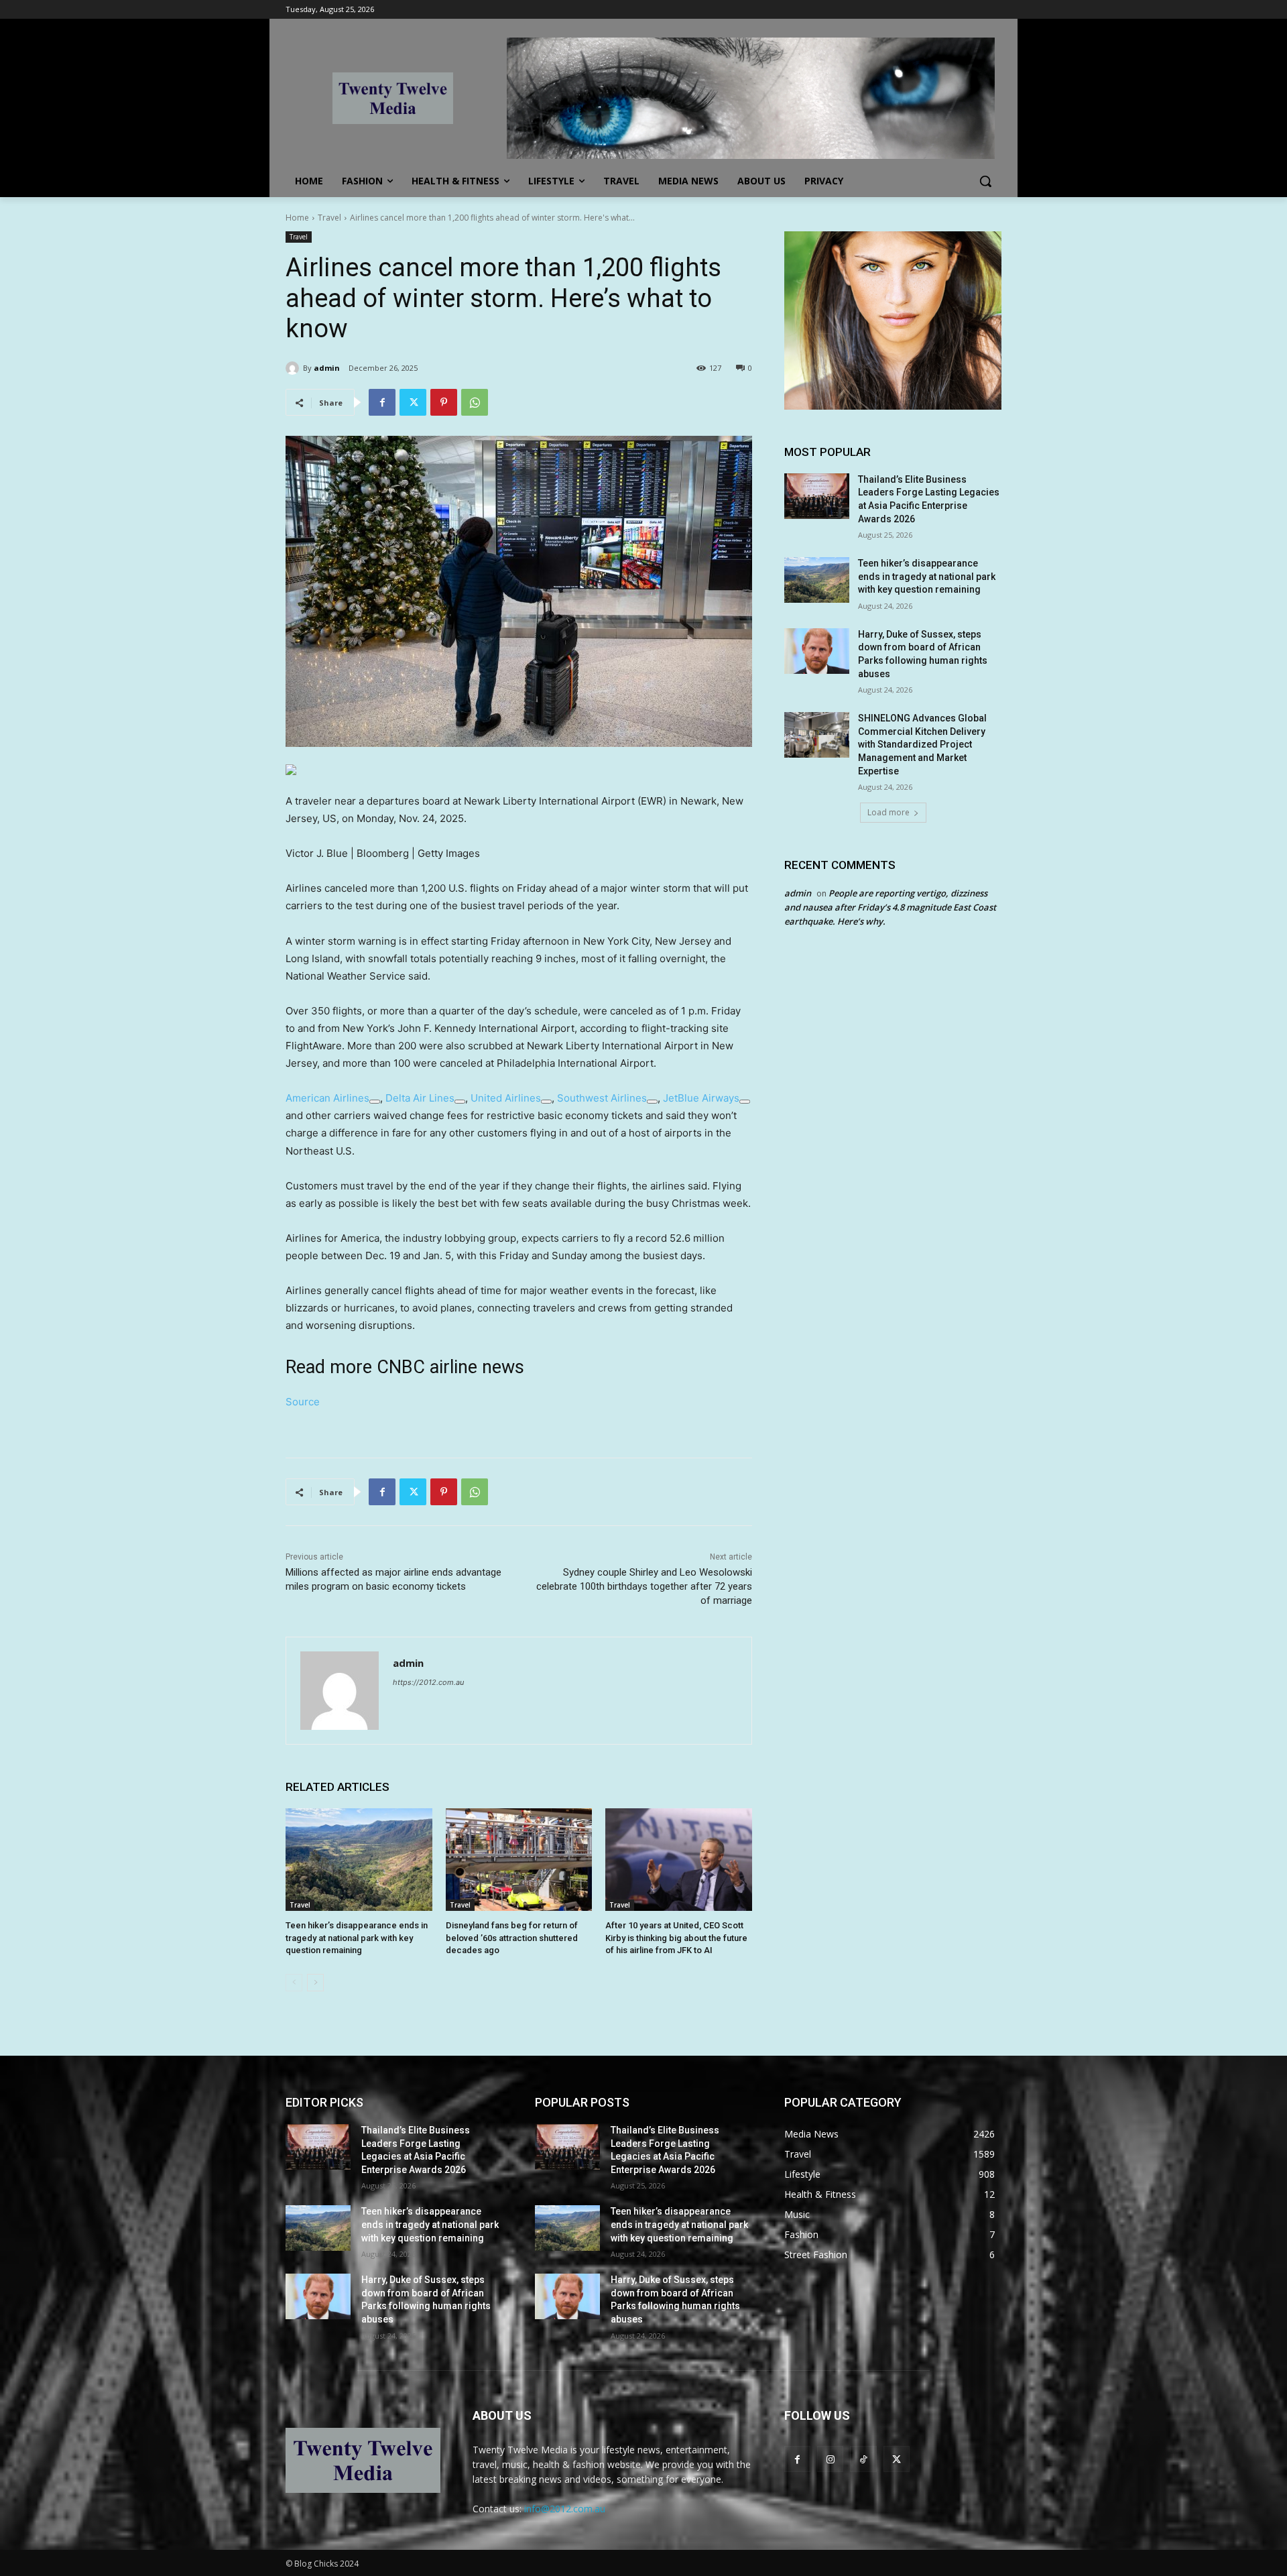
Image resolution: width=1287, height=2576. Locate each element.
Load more (888, 812)
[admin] (294, 368)
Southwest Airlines (602, 1098)
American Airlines (327, 1098)
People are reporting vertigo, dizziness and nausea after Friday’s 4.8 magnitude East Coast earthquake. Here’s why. (890, 907)
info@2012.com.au (565, 2509)
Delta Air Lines (420, 1098)
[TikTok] (863, 2459)
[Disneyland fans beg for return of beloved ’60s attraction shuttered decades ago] (519, 1860)
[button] (985, 181)
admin (327, 368)
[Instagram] (830, 2459)
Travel (329, 218)
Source (303, 1402)
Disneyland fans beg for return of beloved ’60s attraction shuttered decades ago (512, 1937)
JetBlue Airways (701, 1098)
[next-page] (315, 1983)
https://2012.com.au (428, 1682)
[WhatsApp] (475, 402)
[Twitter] (413, 402)
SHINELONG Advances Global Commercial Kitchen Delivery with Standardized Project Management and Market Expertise (922, 744)
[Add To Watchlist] (375, 1102)
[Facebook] (382, 402)
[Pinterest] (444, 402)
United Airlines (506, 1098)
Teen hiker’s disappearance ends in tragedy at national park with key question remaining (357, 1937)
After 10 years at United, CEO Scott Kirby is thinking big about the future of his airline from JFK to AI (676, 1937)
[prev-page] (294, 1983)
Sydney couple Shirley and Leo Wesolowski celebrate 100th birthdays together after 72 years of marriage (644, 1586)
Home (297, 218)
